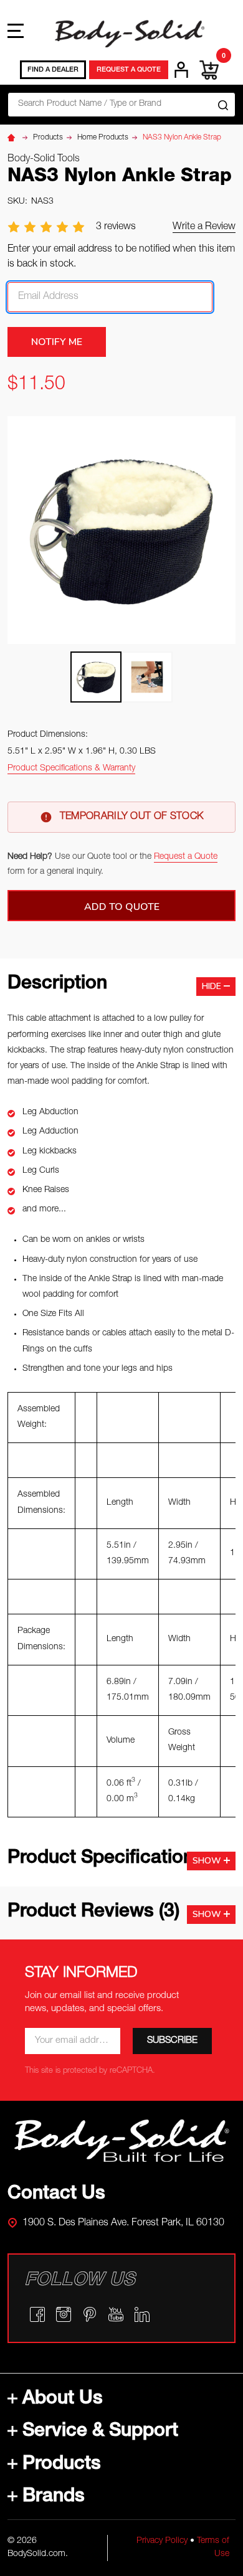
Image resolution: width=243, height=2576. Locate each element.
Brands (54, 2498)
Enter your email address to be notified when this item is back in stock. (121, 257)
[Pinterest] (90, 2314)
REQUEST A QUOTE (129, 70)
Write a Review (204, 227)
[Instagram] (64, 2314)
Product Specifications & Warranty (71, 769)
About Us (63, 2400)
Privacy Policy (162, 2541)
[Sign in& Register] (181, 70)
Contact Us (56, 2195)
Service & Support (100, 2432)
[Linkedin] (142, 2314)
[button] (122, 2141)
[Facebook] (37, 2314)
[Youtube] (116, 2314)
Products (62, 2465)
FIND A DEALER (53, 70)
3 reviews (116, 227)
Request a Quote (186, 857)
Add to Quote (122, 907)
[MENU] (16, 31)
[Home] (13, 138)
